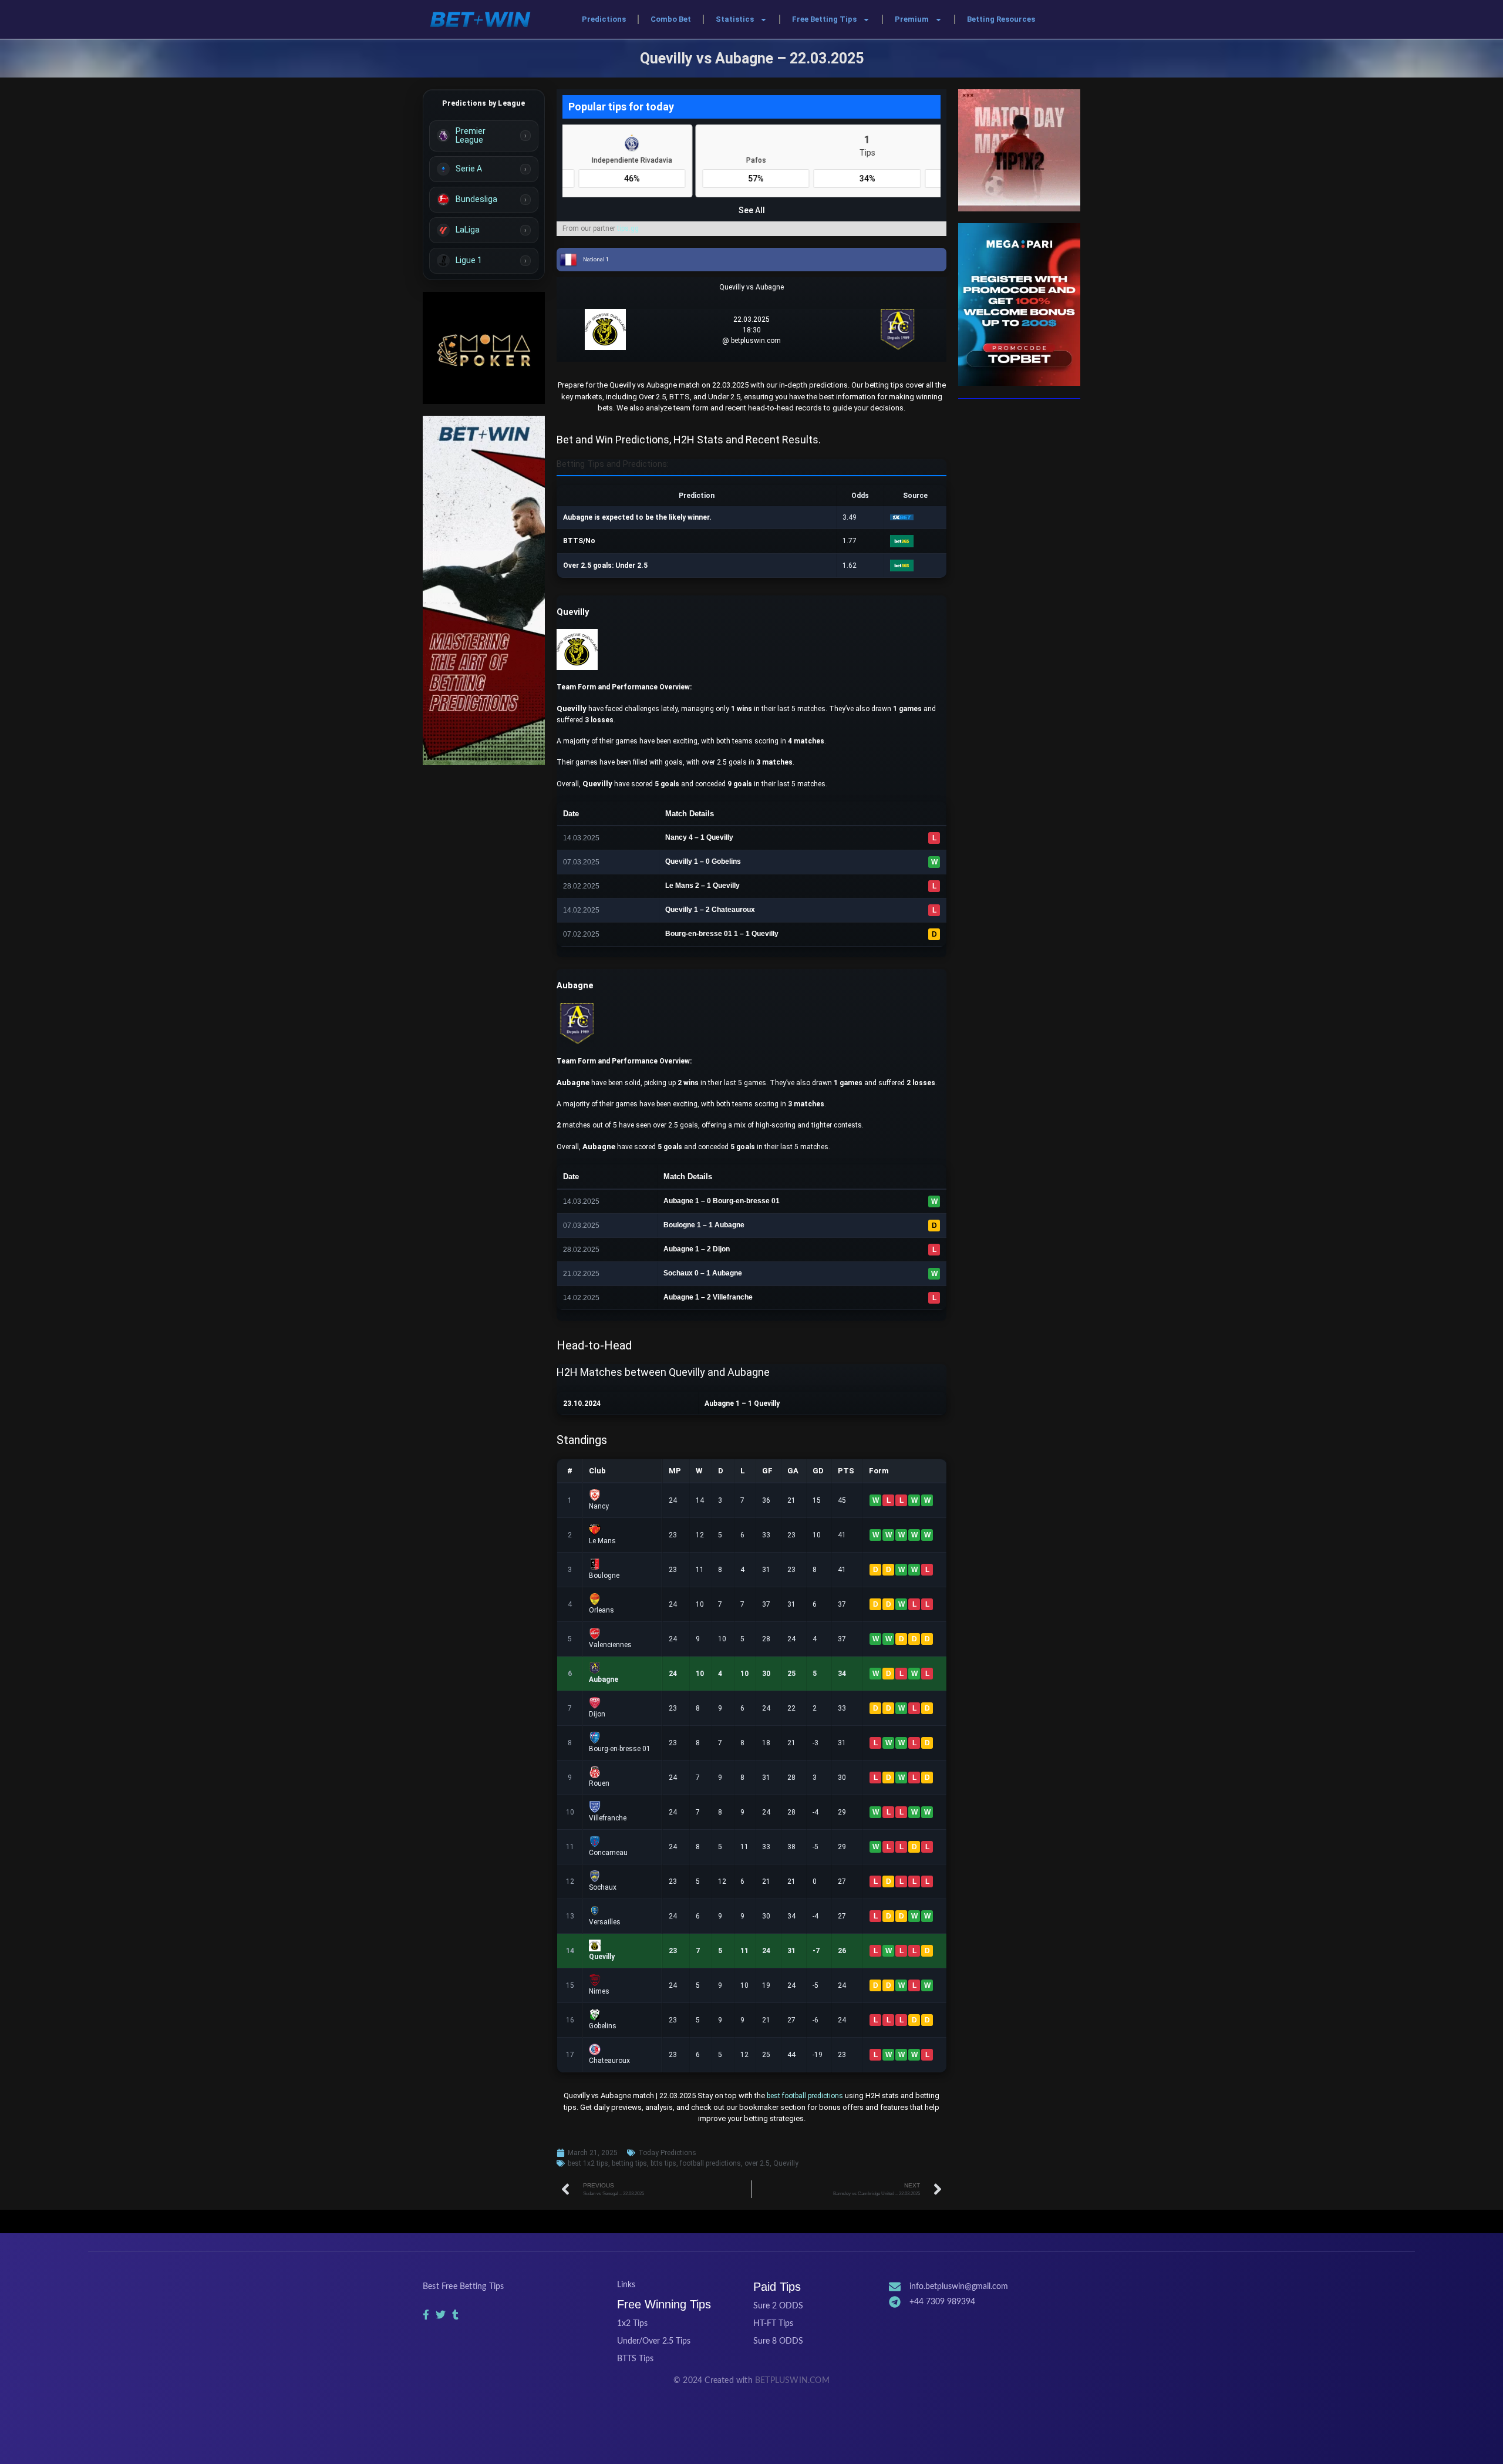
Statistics (735, 19)
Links (626, 2285)
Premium (912, 19)
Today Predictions (667, 2153)
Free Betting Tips (824, 19)
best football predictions (805, 2096)
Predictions (604, 19)
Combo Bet (671, 19)
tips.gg (628, 228)
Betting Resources (1001, 19)
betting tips (629, 2163)
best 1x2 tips (588, 2163)
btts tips (663, 2163)
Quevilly (786, 2163)
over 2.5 (757, 2163)
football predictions (710, 2163)
